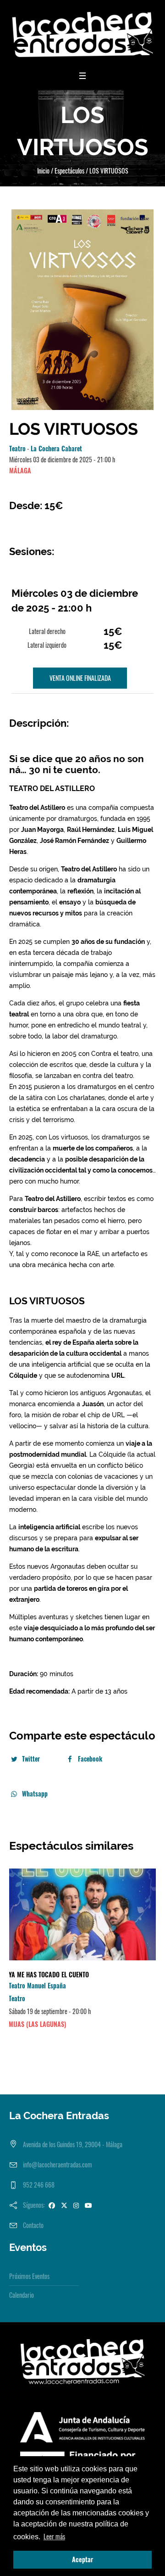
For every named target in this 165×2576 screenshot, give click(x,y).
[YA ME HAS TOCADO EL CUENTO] (82, 1914)
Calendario (22, 2295)
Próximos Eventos (29, 2276)
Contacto (33, 2225)
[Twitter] (64, 2205)
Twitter (31, 1759)
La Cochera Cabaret (56, 448)
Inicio (43, 171)
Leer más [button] (54, 2536)
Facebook (90, 1759)
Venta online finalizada (80, 678)
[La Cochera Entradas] (82, 34)
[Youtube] (88, 2205)
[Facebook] (52, 2205)
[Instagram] (76, 2205)
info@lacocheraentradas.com (58, 2164)
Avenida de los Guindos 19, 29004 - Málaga (73, 2144)
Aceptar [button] (82, 2559)
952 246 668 (39, 2185)
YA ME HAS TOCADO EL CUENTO (49, 1974)
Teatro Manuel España (37, 1985)
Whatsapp (35, 1793)
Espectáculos (69, 171)
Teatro (17, 448)
